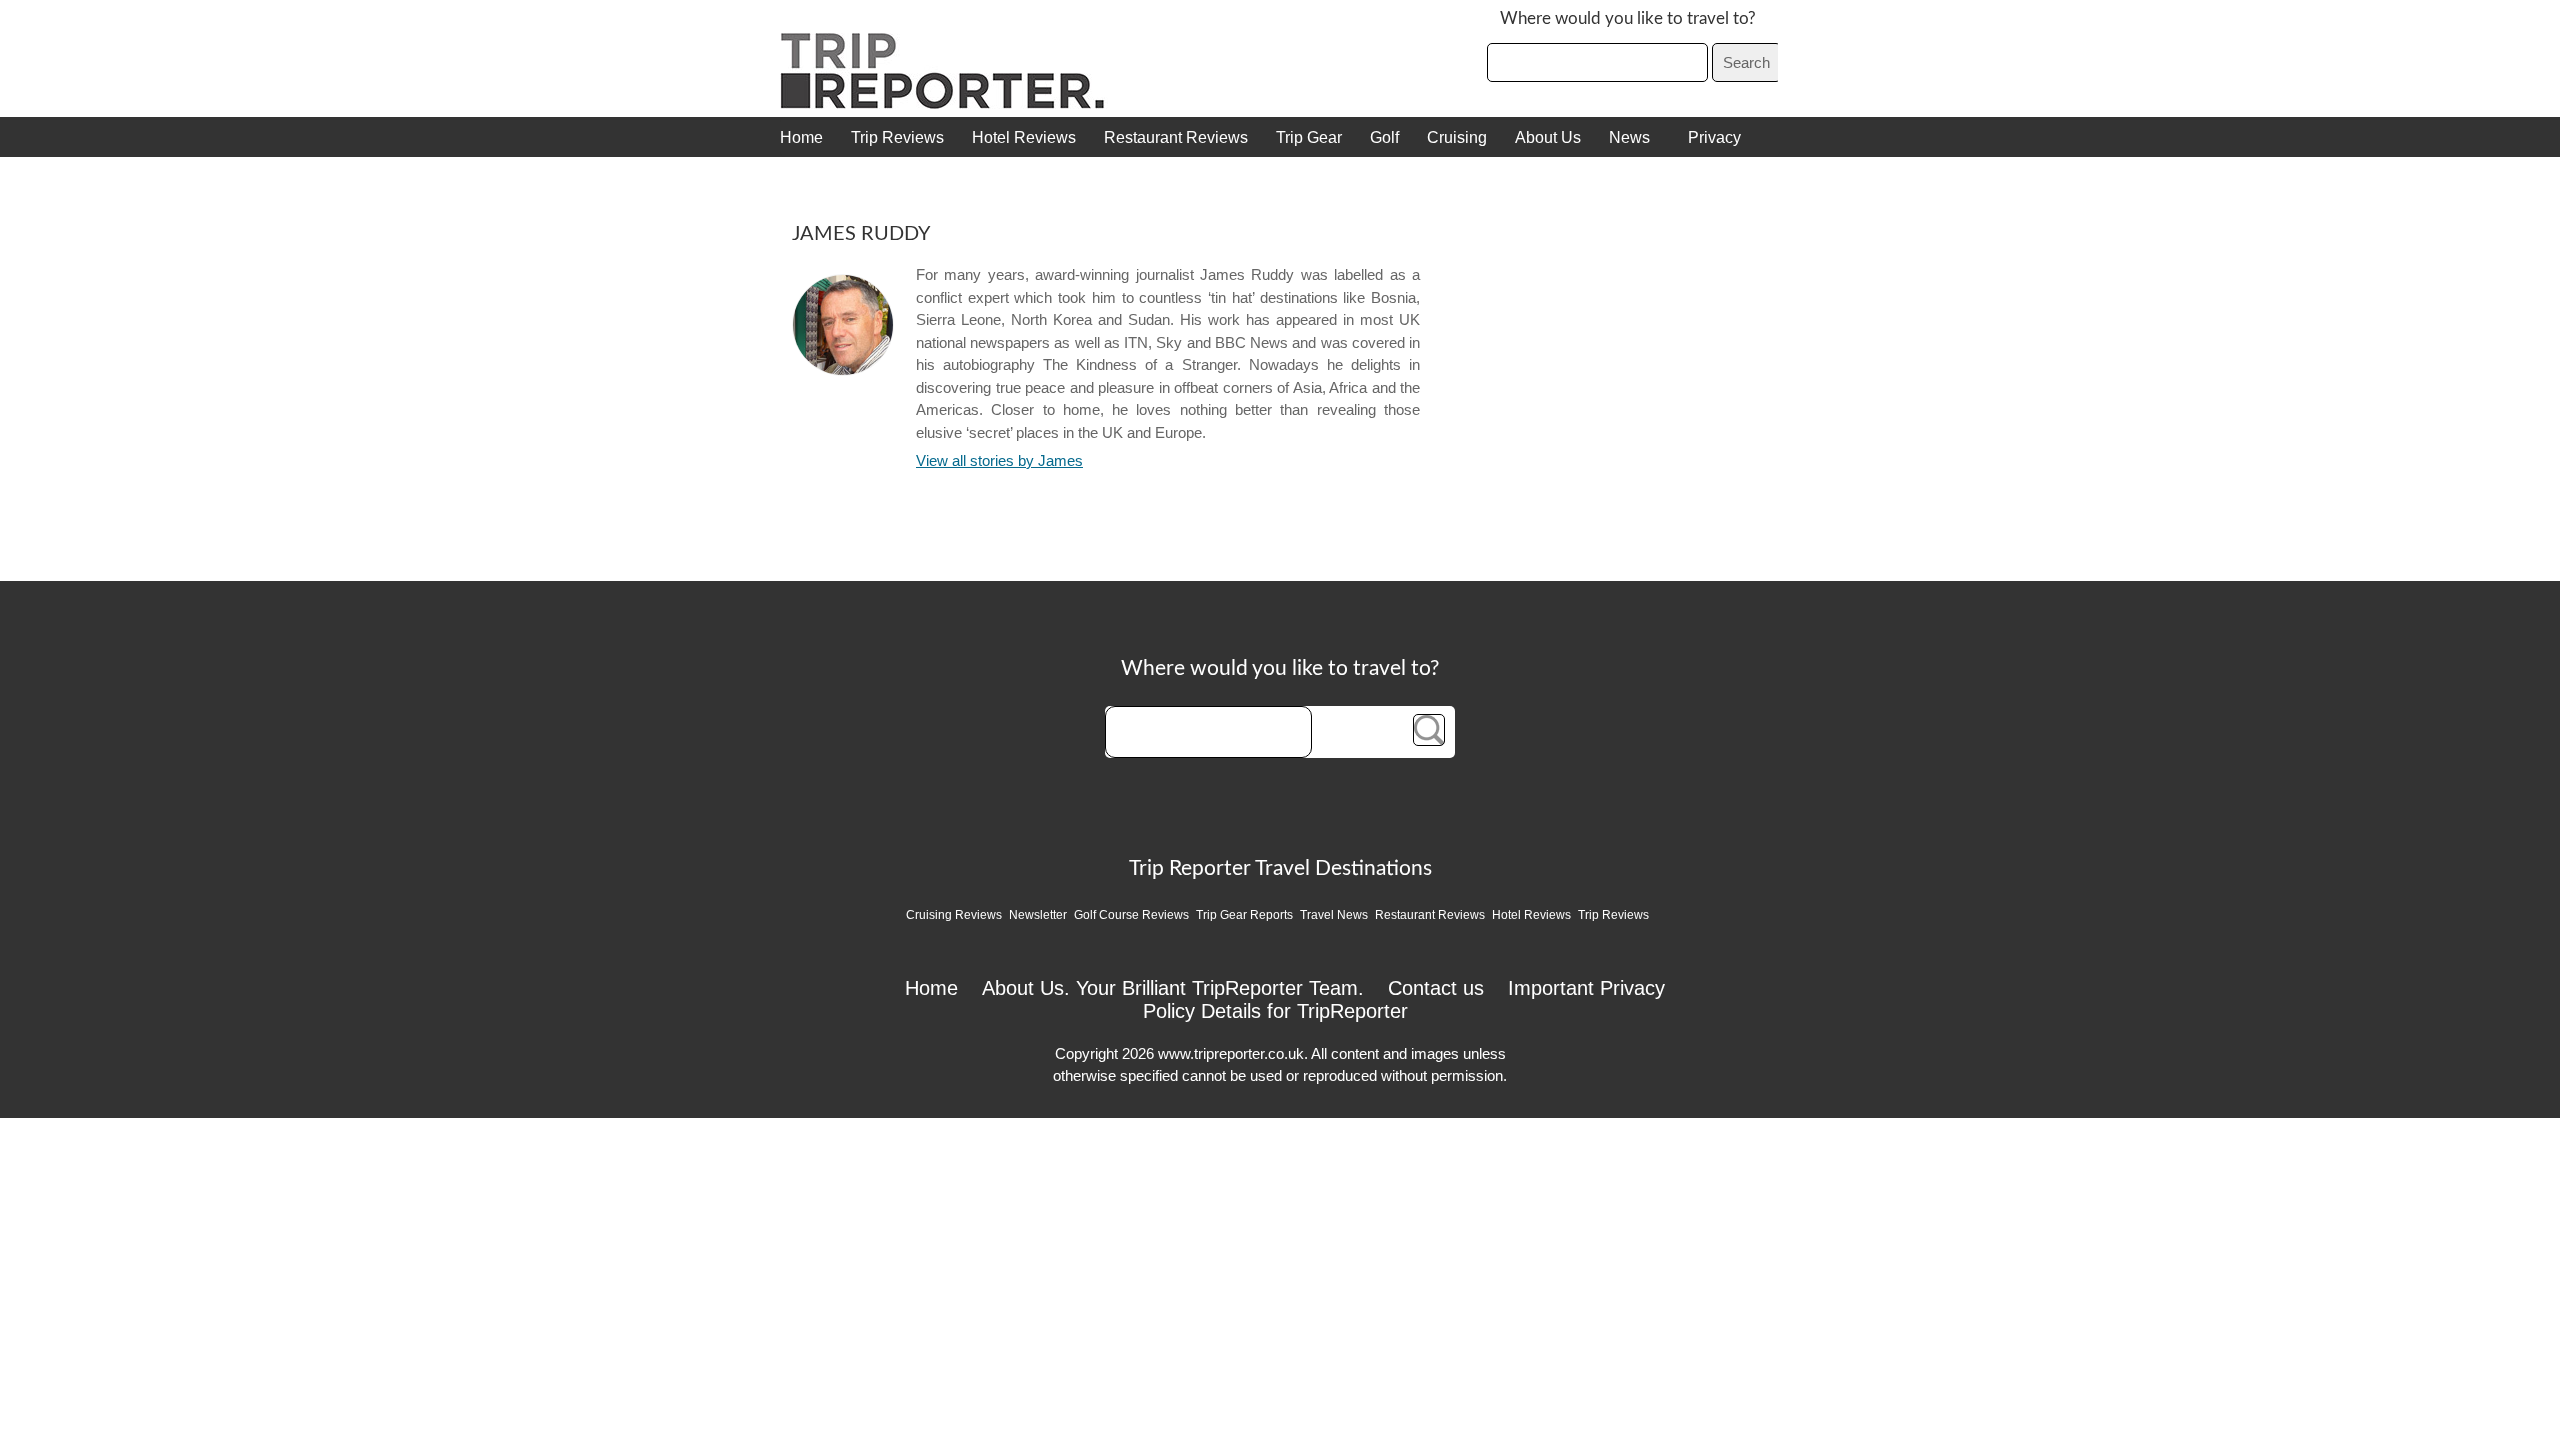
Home (801, 137)
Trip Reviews (897, 137)
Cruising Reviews (954, 915)
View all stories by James (999, 460)
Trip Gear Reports (1244, 915)
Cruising (1457, 137)
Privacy (1714, 137)
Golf (1384, 137)
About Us (1548, 137)
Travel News (1334, 915)
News (1629, 137)
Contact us (1436, 988)
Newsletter (1038, 915)
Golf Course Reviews (1131, 915)
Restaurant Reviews (1176, 137)
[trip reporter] (949, 104)
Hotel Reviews (1024, 137)
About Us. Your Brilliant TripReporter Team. (1173, 988)
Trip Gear (1309, 137)
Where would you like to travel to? (1628, 18)
